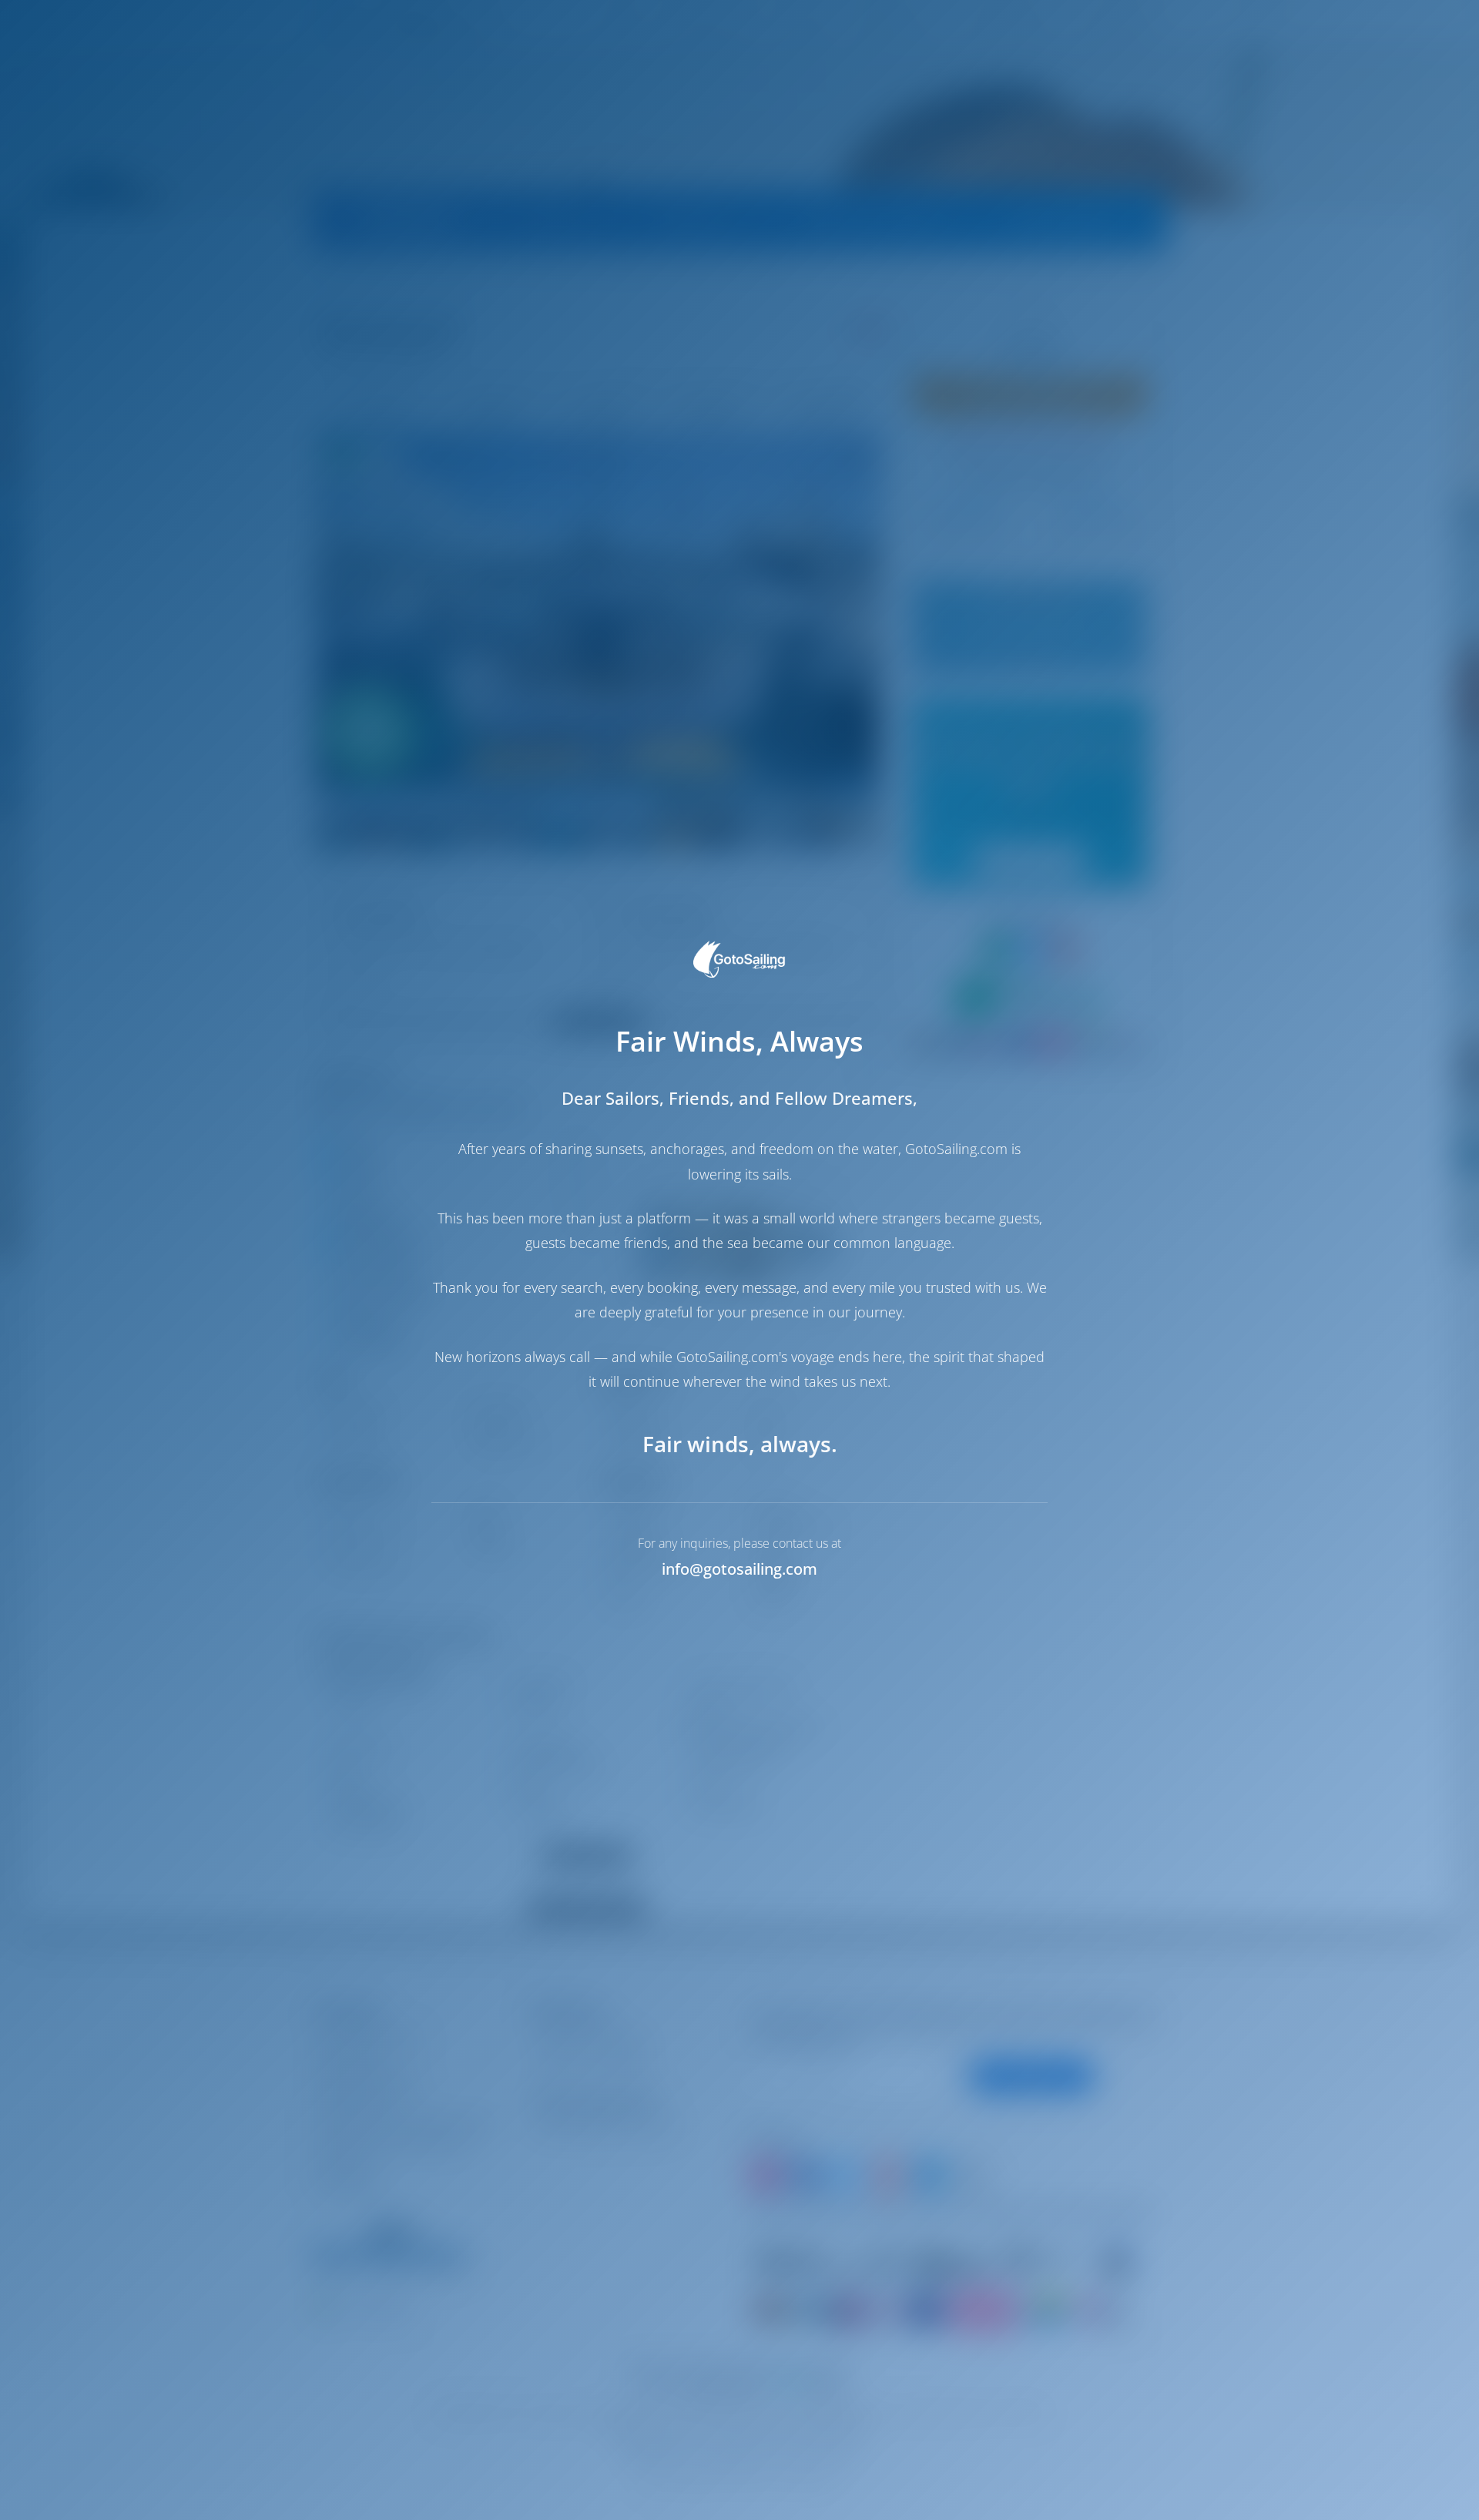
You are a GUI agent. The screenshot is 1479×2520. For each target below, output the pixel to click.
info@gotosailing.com (739, 1569)
